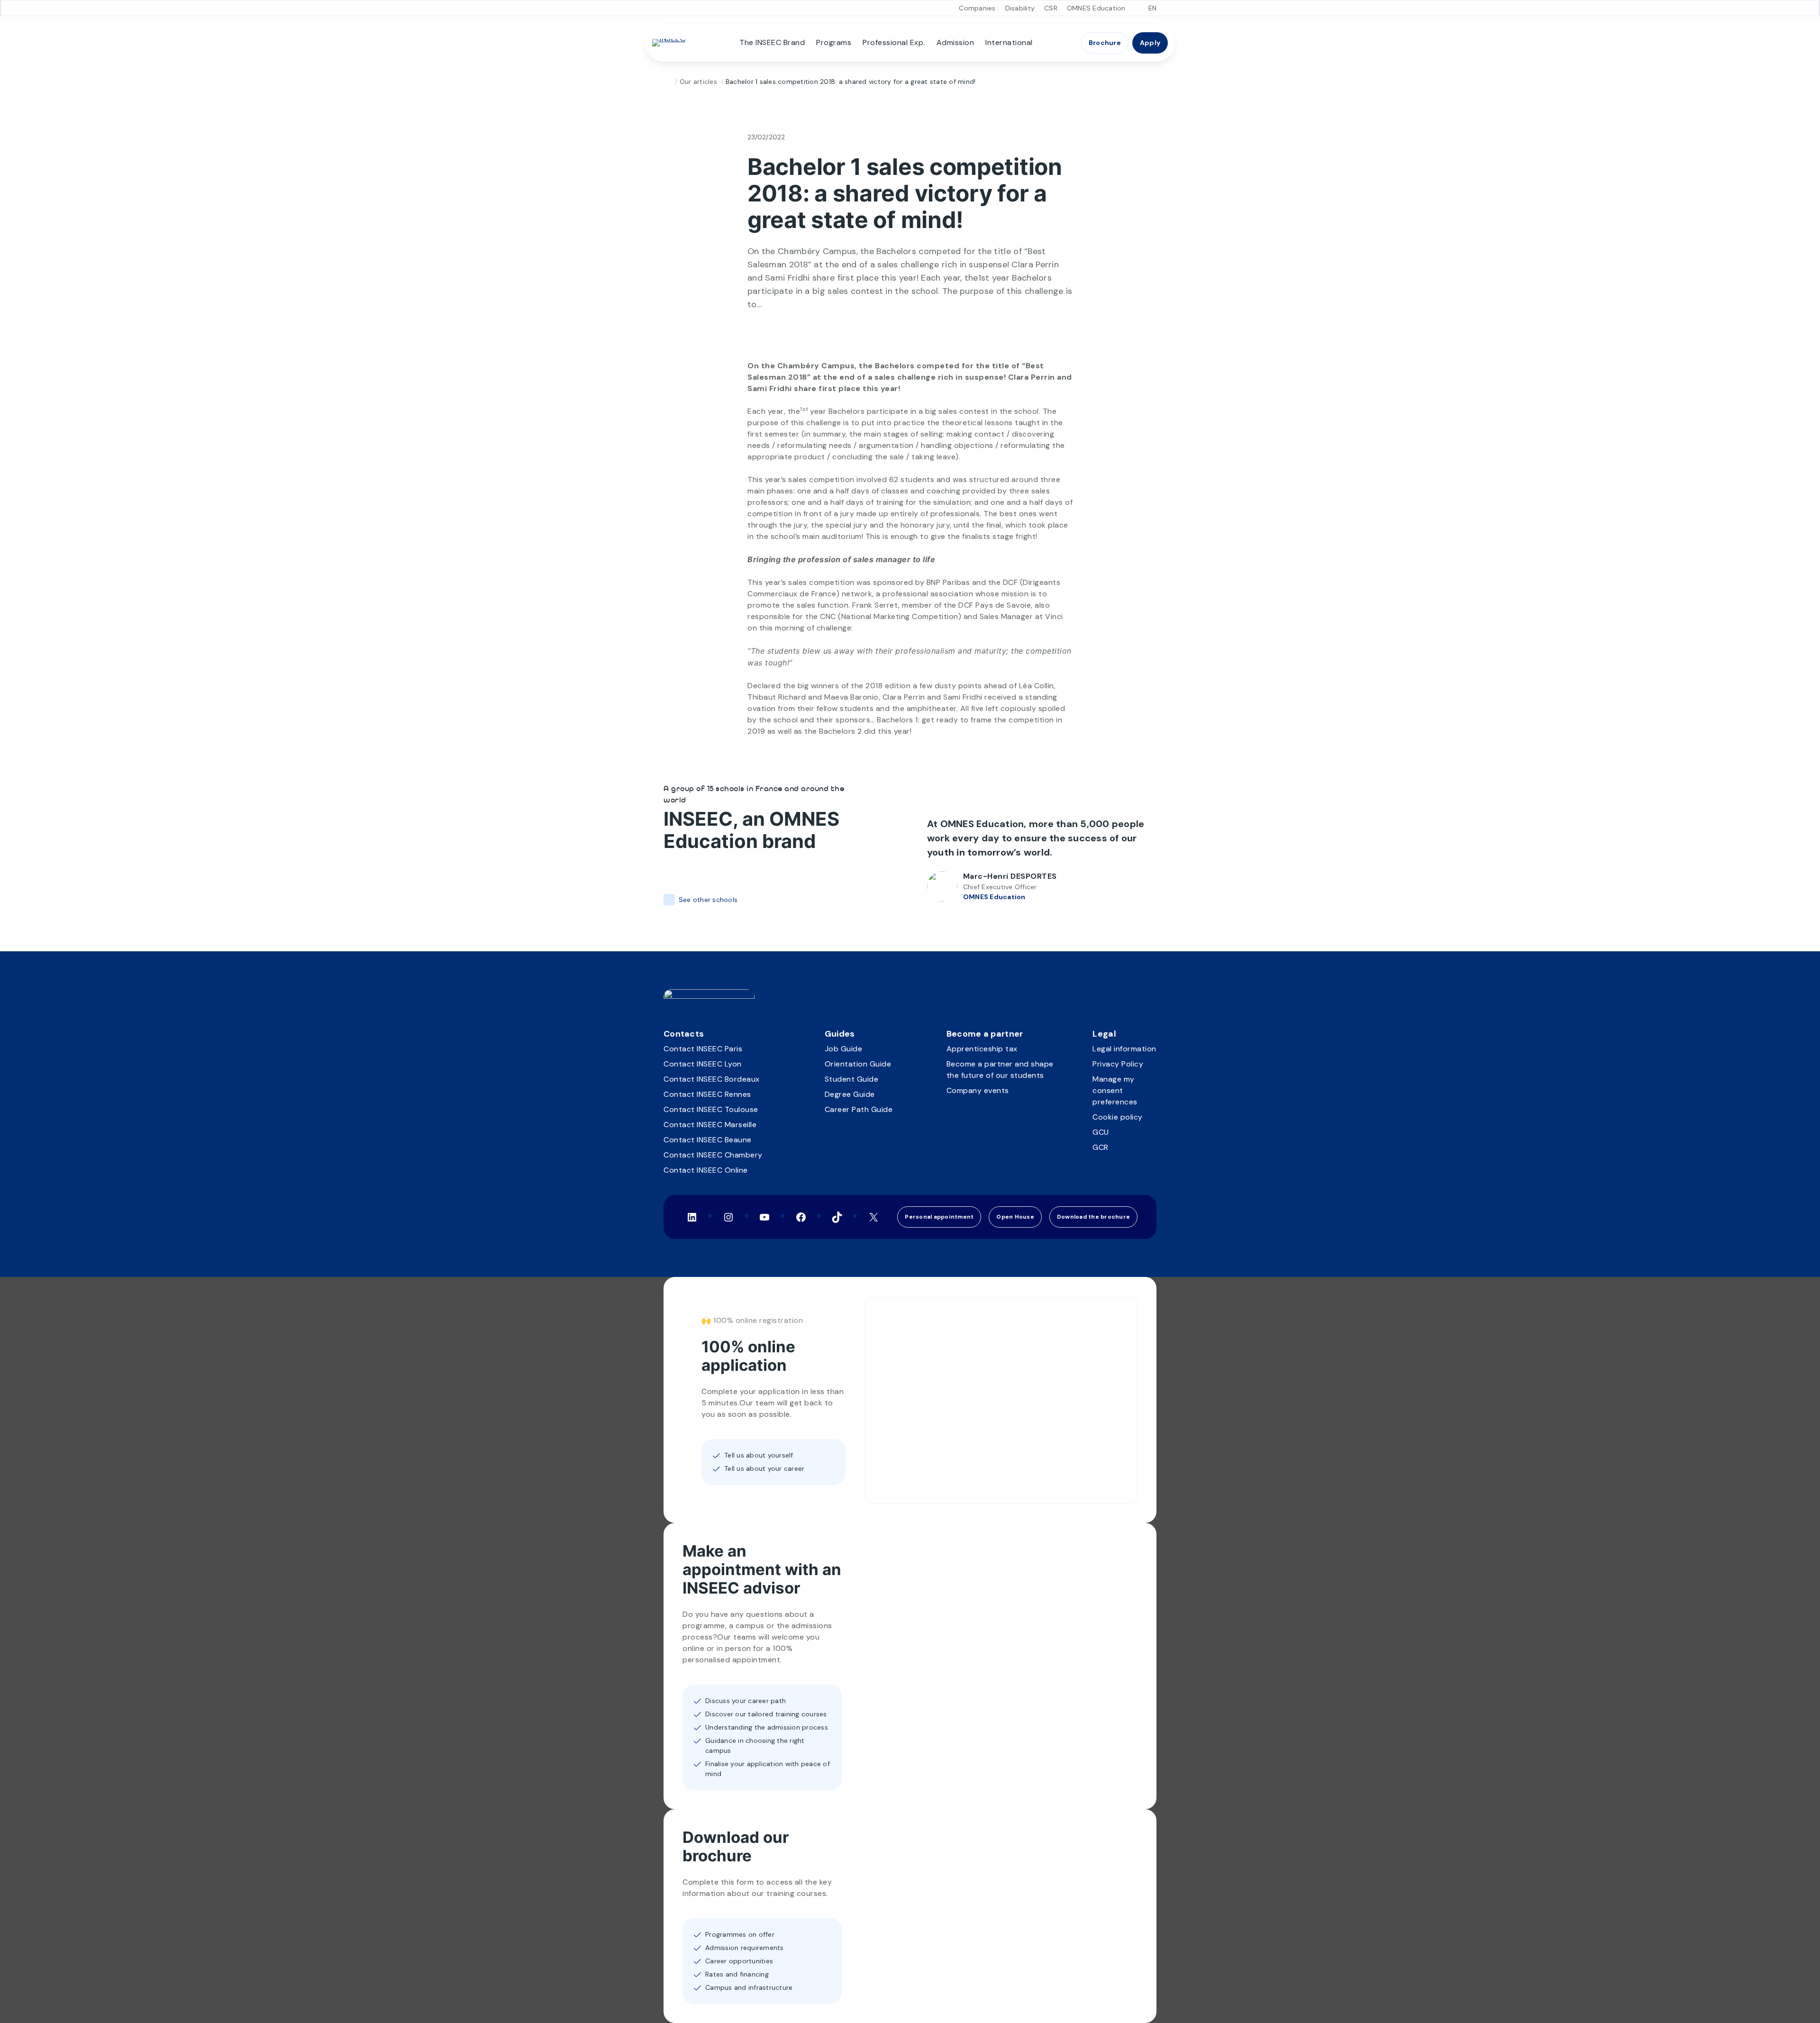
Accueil (667, 82)
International (1009, 42)
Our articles (698, 82)
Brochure (1105, 43)
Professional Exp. (894, 42)
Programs (834, 42)
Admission (955, 42)
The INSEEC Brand (772, 42)
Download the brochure (1093, 1217)
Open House (1015, 1217)
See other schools (708, 900)
